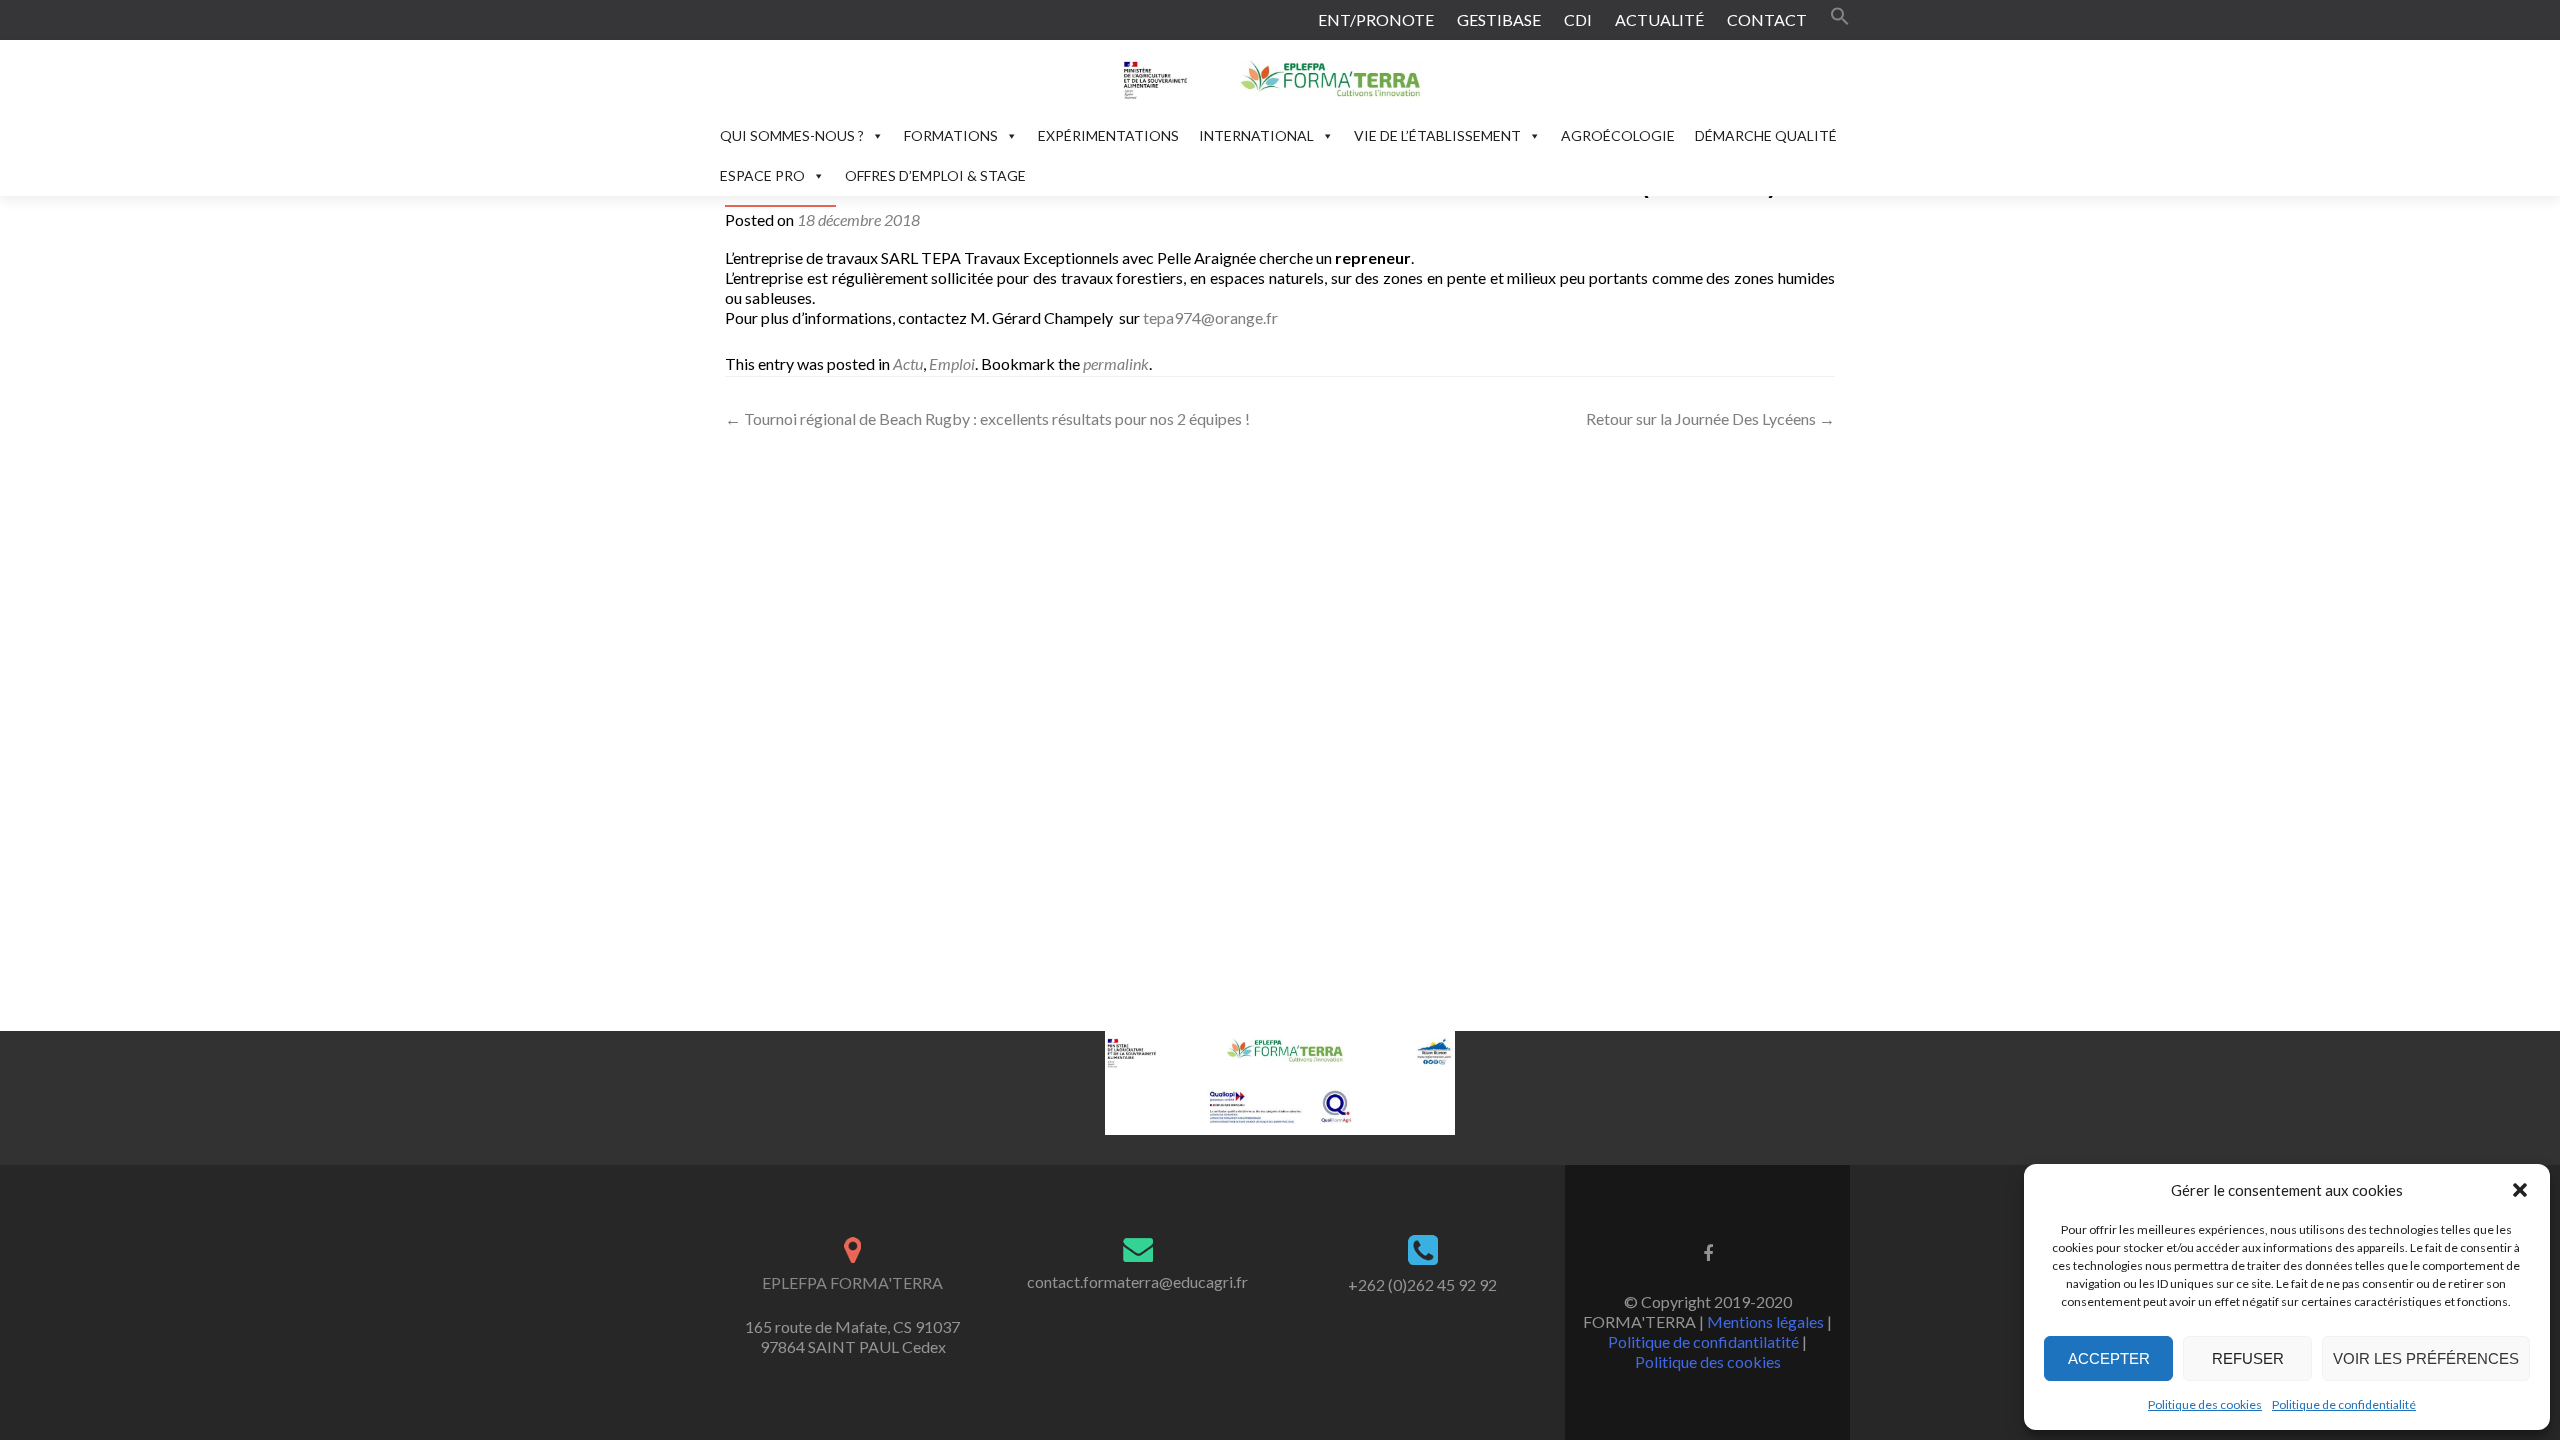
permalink (1116, 363)
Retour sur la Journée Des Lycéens (1710, 418)
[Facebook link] (1708, 1252)
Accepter (2109, 1358)
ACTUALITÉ (1659, 19)
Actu (908, 363)
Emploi (952, 363)
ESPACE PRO (762, 175)
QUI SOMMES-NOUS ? (792, 135)
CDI (1578, 19)
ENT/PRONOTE (1376, 19)
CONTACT (1767, 19)
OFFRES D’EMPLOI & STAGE (935, 175)
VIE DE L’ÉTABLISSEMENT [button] (1437, 135)
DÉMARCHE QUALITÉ (1766, 135)
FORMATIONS (951, 135)
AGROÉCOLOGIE (1618, 135)
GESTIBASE (1499, 19)
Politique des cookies (2205, 1404)
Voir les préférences (2426, 1358)
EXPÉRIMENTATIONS (1108, 135)
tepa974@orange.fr (1210, 317)
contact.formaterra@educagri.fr (1137, 1281)
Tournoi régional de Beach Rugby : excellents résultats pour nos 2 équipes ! (987, 418)
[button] (2520, 1190)
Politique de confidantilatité (1703, 1341)
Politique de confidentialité (2344, 1404)
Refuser (2248, 1358)
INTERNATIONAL (1256, 135)
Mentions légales (1765, 1321)
